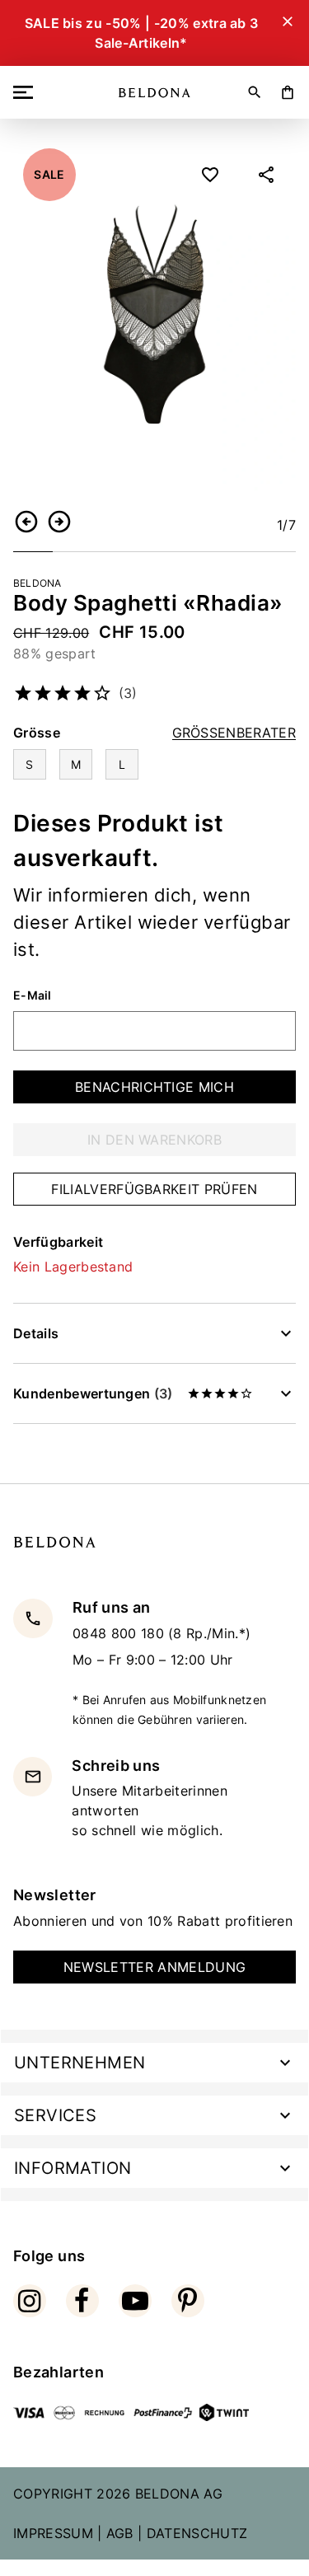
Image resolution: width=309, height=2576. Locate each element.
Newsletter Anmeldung (154, 1967)
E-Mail (33, 995)
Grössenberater (234, 733)
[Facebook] (82, 2301)
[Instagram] (30, 2301)
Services (55, 2115)
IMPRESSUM (53, 2533)
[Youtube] (135, 2301)
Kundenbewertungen (93, 1393)
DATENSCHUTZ (197, 2533)
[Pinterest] (188, 2301)
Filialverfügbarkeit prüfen (154, 1189)
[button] (26, 522)
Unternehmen (80, 2063)
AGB (120, 2533)
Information (73, 2168)
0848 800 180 (120, 1633)
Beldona (37, 583)
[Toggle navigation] (26, 92)
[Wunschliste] (210, 175)
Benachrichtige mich (154, 1087)
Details (36, 1333)
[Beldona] (154, 93)
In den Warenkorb (154, 1140)
